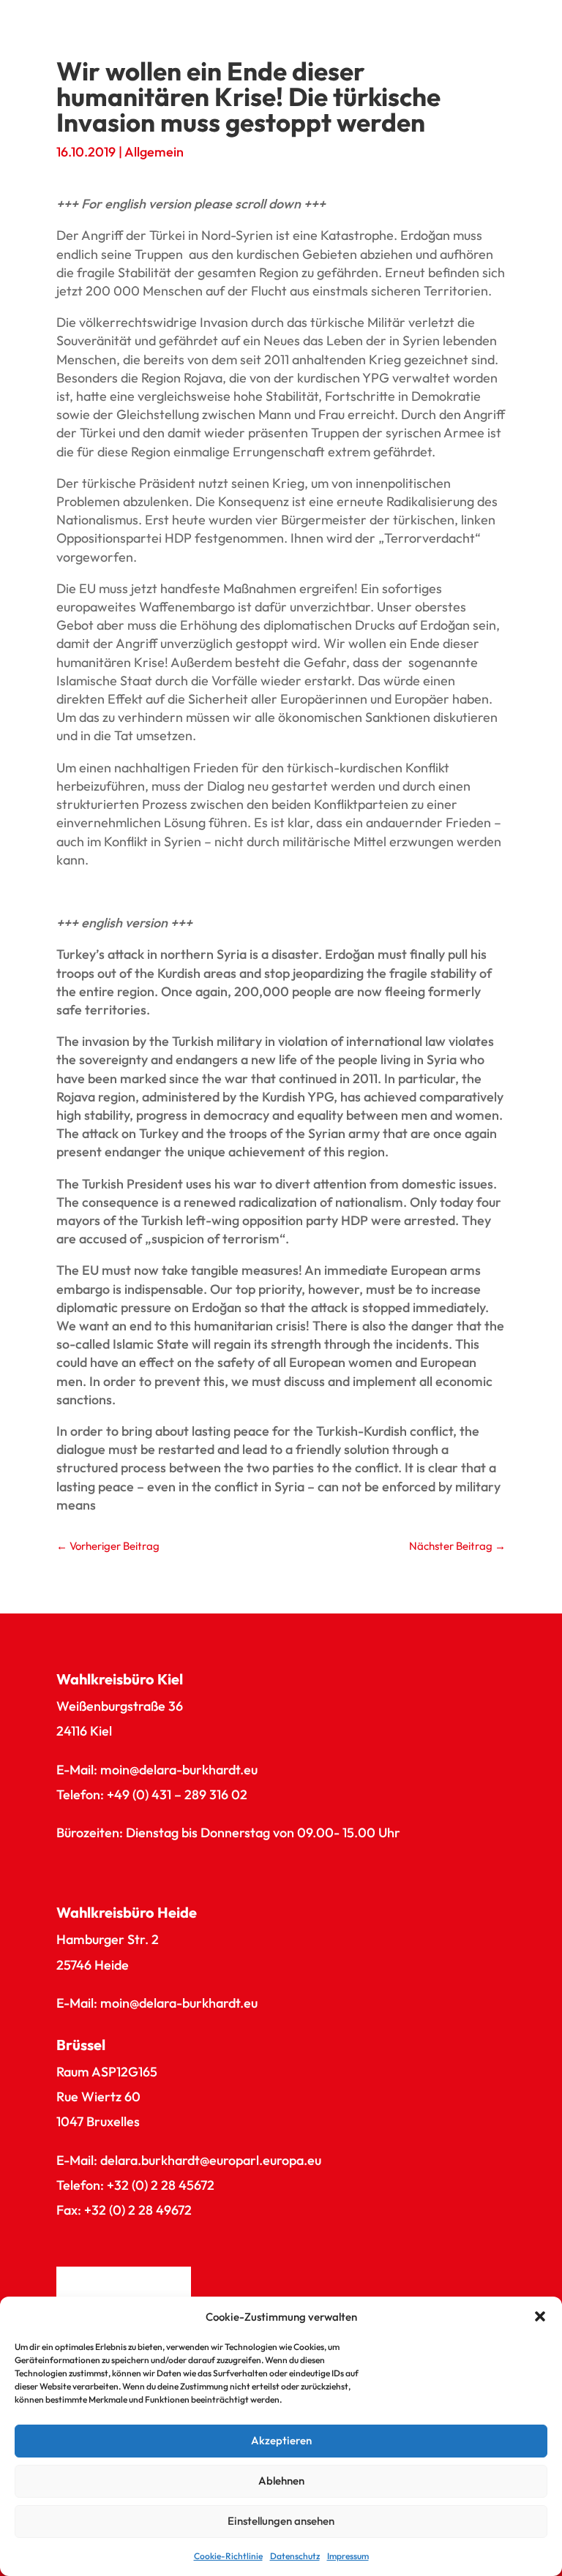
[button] (540, 2316)
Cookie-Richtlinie (228, 2556)
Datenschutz (295, 2556)
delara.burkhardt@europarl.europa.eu (211, 2160)
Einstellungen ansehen (281, 2521)
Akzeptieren (281, 2440)
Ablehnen (281, 2481)
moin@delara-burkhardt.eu (179, 1770)
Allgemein (154, 152)
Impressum (348, 2556)
